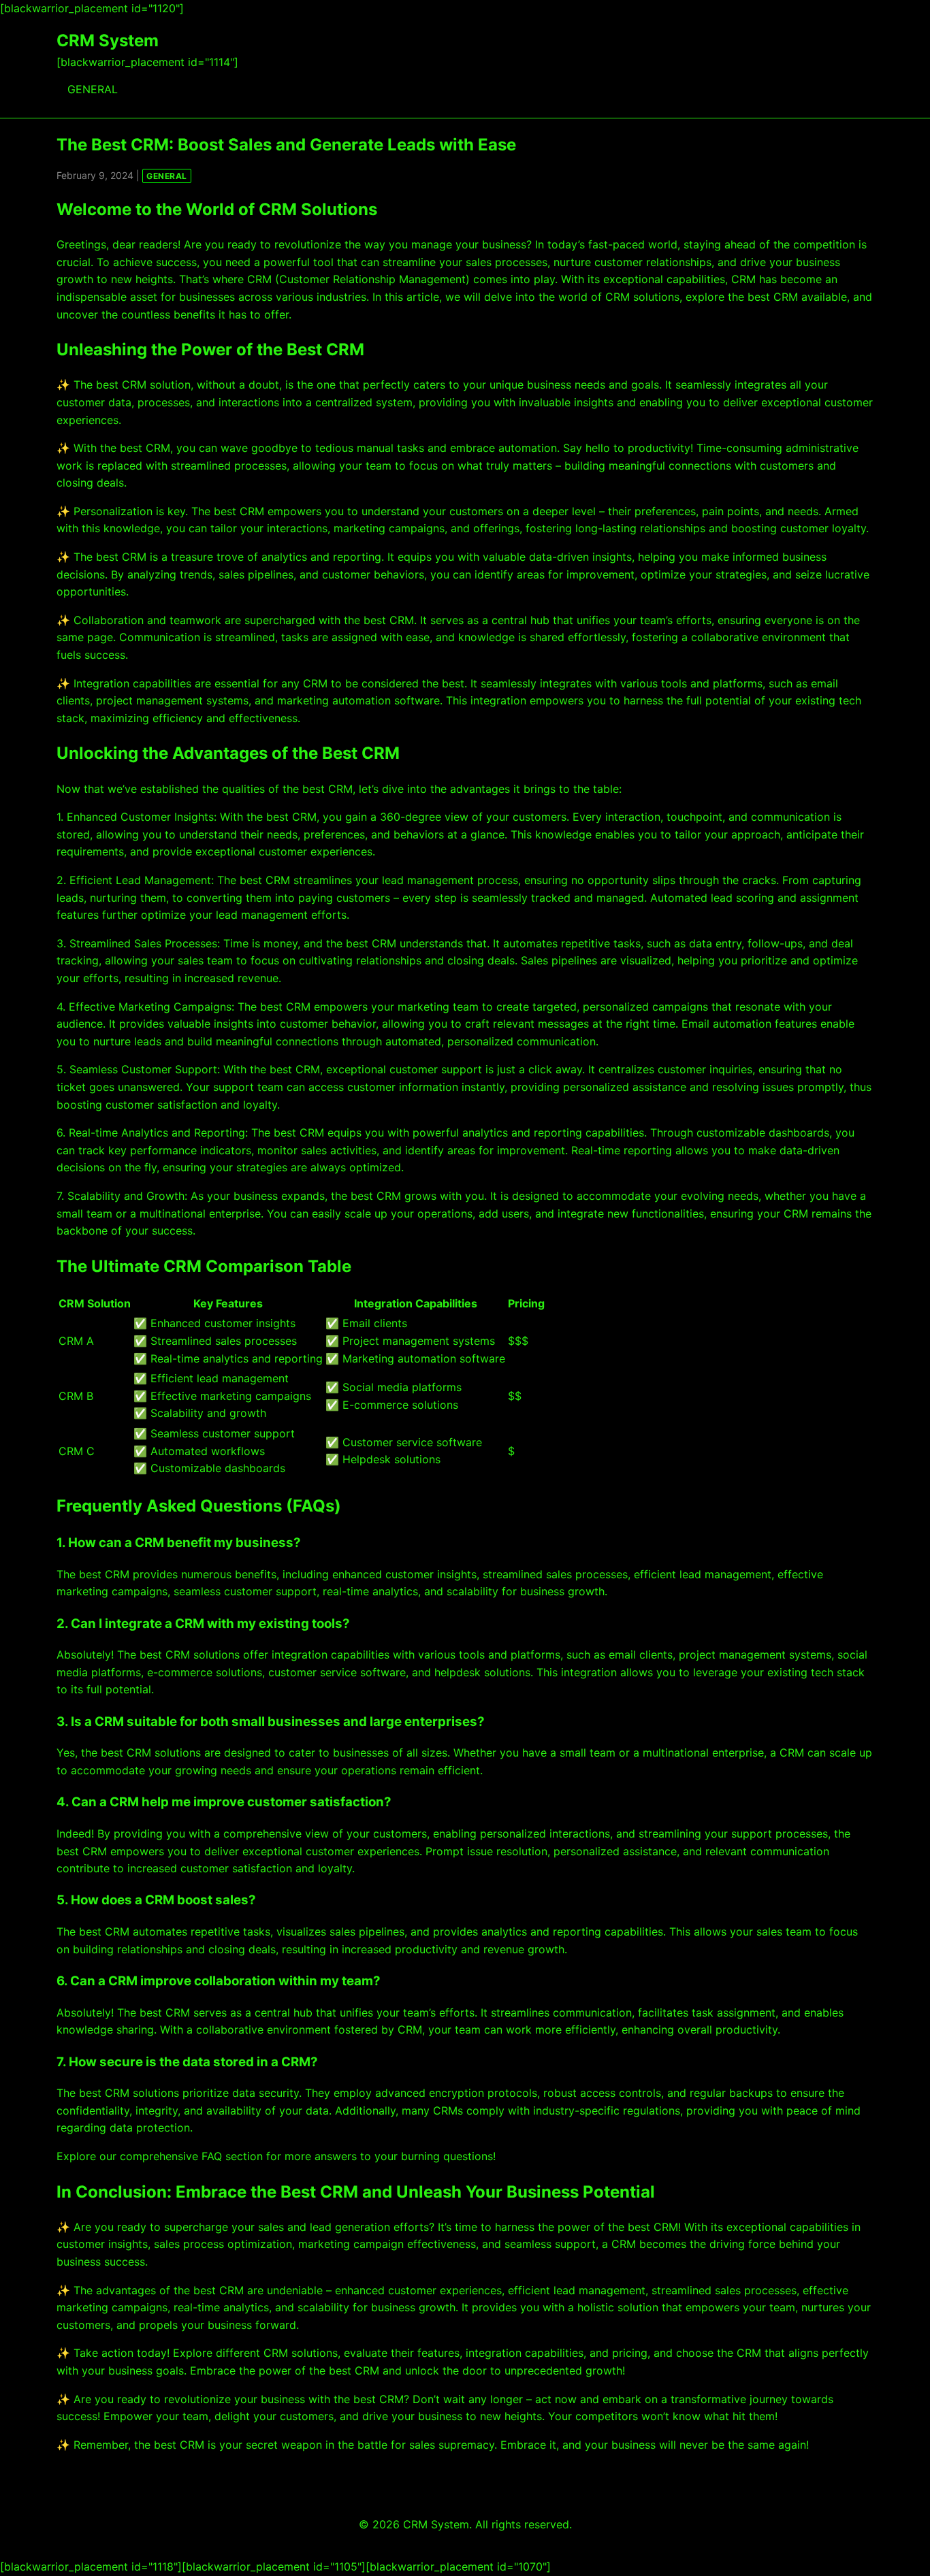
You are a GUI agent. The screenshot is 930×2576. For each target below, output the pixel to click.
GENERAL (93, 89)
